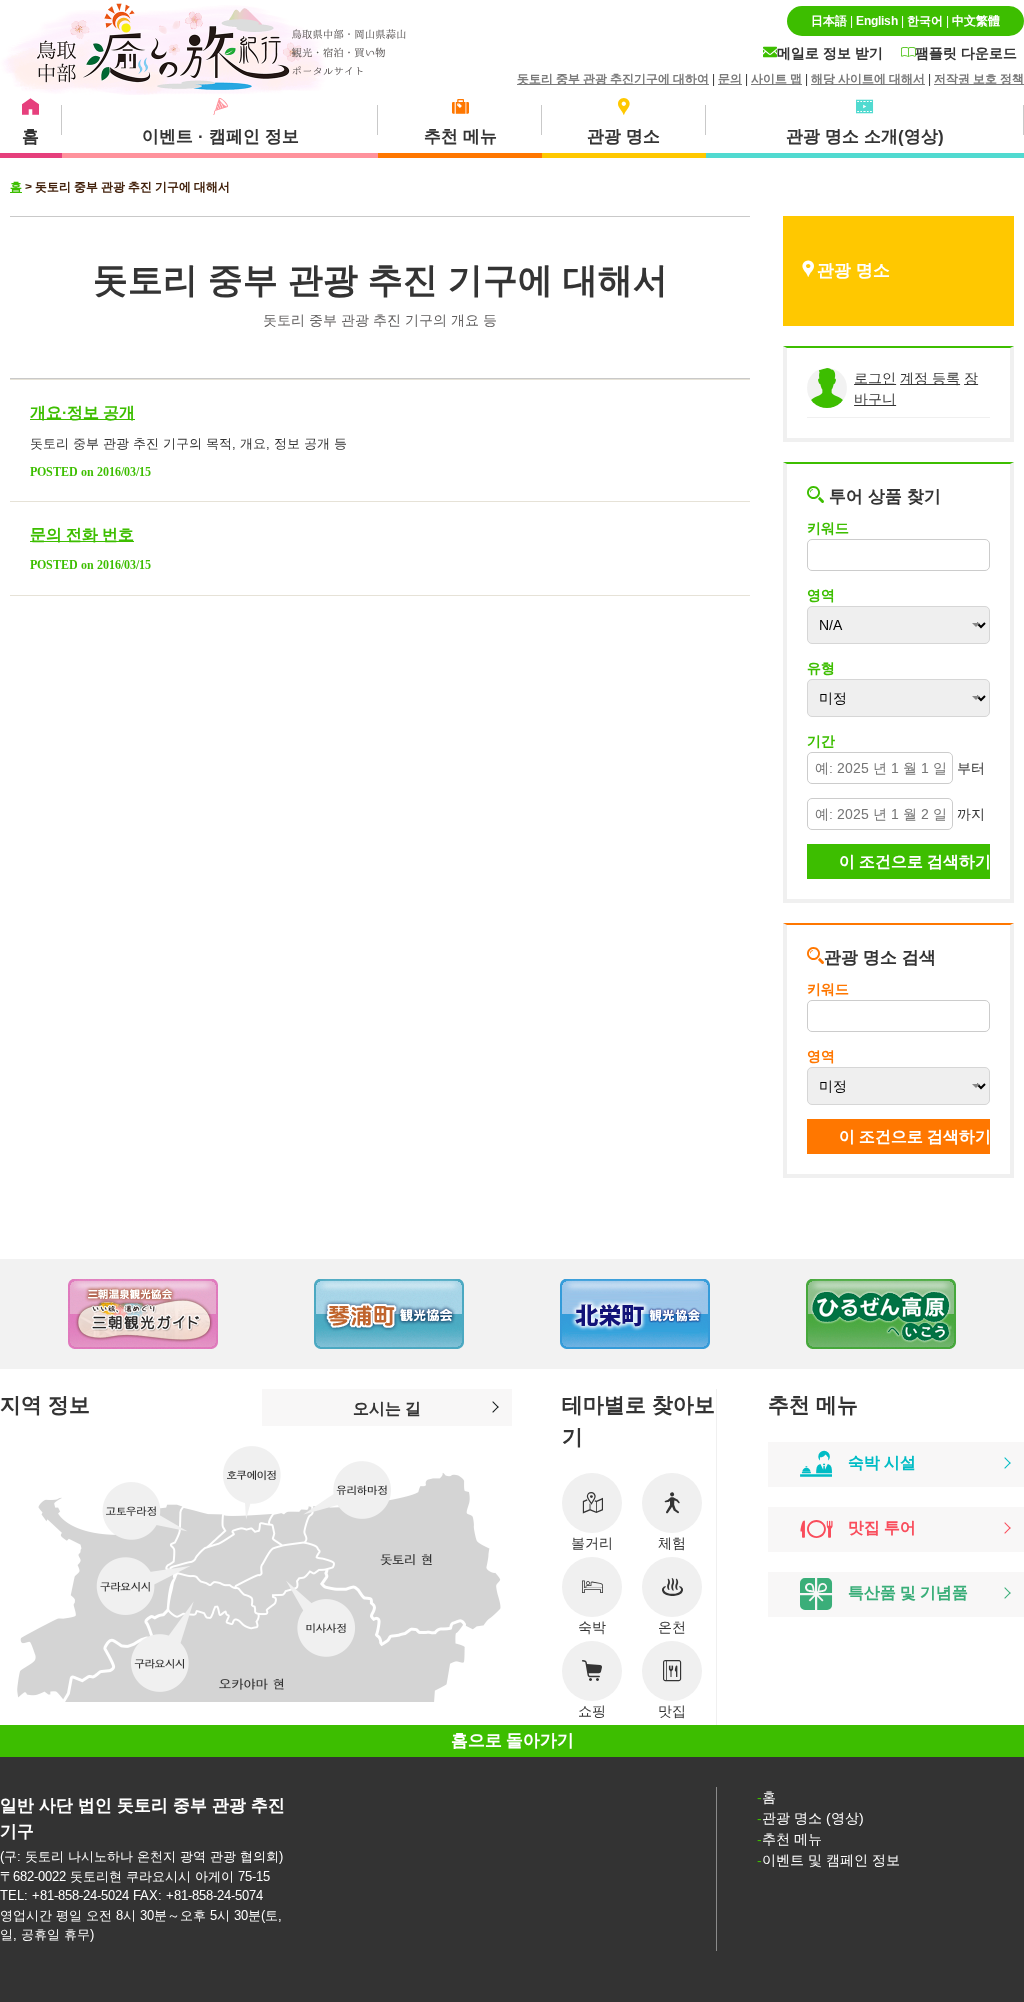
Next (984, 1314)
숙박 (592, 1627)
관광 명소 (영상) (813, 1818)
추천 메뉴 (792, 1839)
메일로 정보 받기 (830, 53)
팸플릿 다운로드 (966, 53)
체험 (672, 1543)
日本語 (829, 21)
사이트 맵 (776, 79)
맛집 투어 (882, 1528)
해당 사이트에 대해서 (868, 79)
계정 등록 (930, 378)
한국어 (925, 21)
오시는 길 (387, 1408)
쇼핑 (592, 1711)
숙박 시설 (882, 1462)
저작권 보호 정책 (979, 79)
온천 (672, 1627)
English (877, 21)
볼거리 (592, 1543)
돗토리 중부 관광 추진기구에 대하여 (613, 79)
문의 (730, 79)
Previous (40, 1314)
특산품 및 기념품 (908, 1593)
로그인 (875, 378)
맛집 (672, 1711)
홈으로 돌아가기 (512, 1740)
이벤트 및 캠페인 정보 (831, 1860)
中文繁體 (976, 21)
